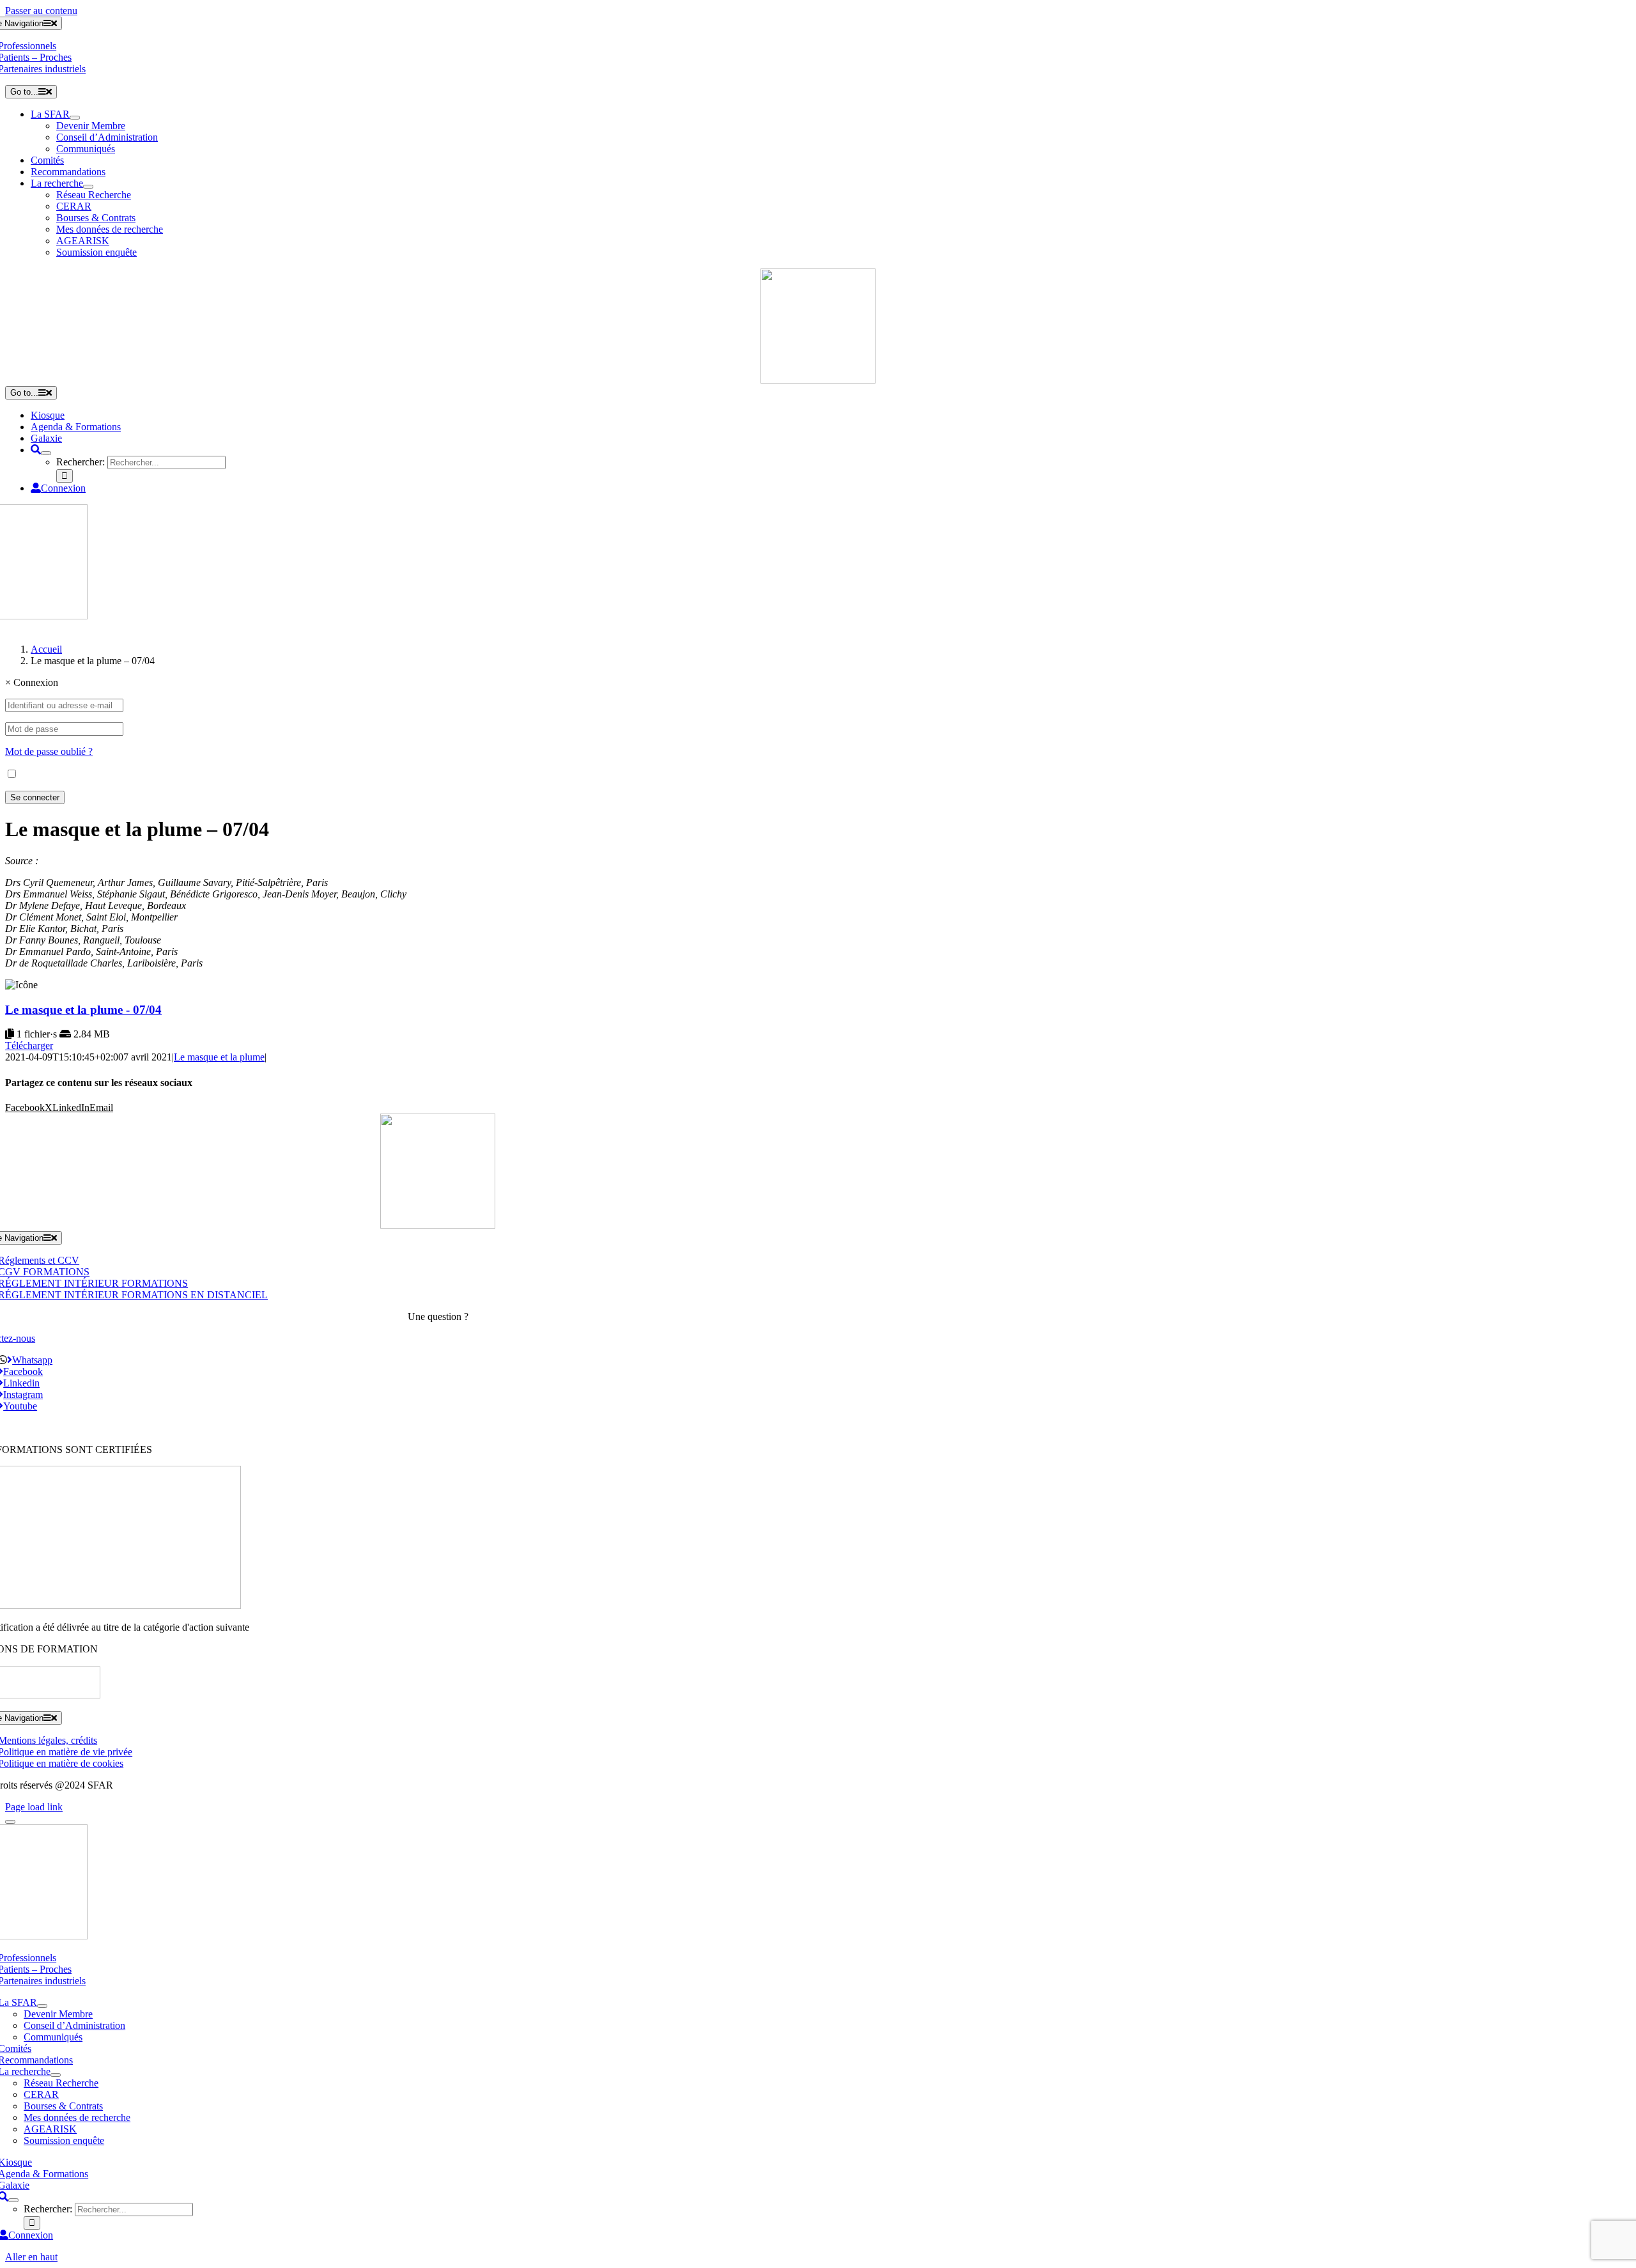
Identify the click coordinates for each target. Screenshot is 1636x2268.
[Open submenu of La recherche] (88, 187)
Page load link (34, 1807)
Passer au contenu (41, 11)
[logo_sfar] (818, 380)
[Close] (10, 1822)
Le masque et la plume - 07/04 (83, 1010)
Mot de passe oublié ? (49, 751)
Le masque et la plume (219, 1057)
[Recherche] (36, 450)
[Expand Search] (46, 453)
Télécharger (29, 1045)
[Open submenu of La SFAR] (75, 118)
